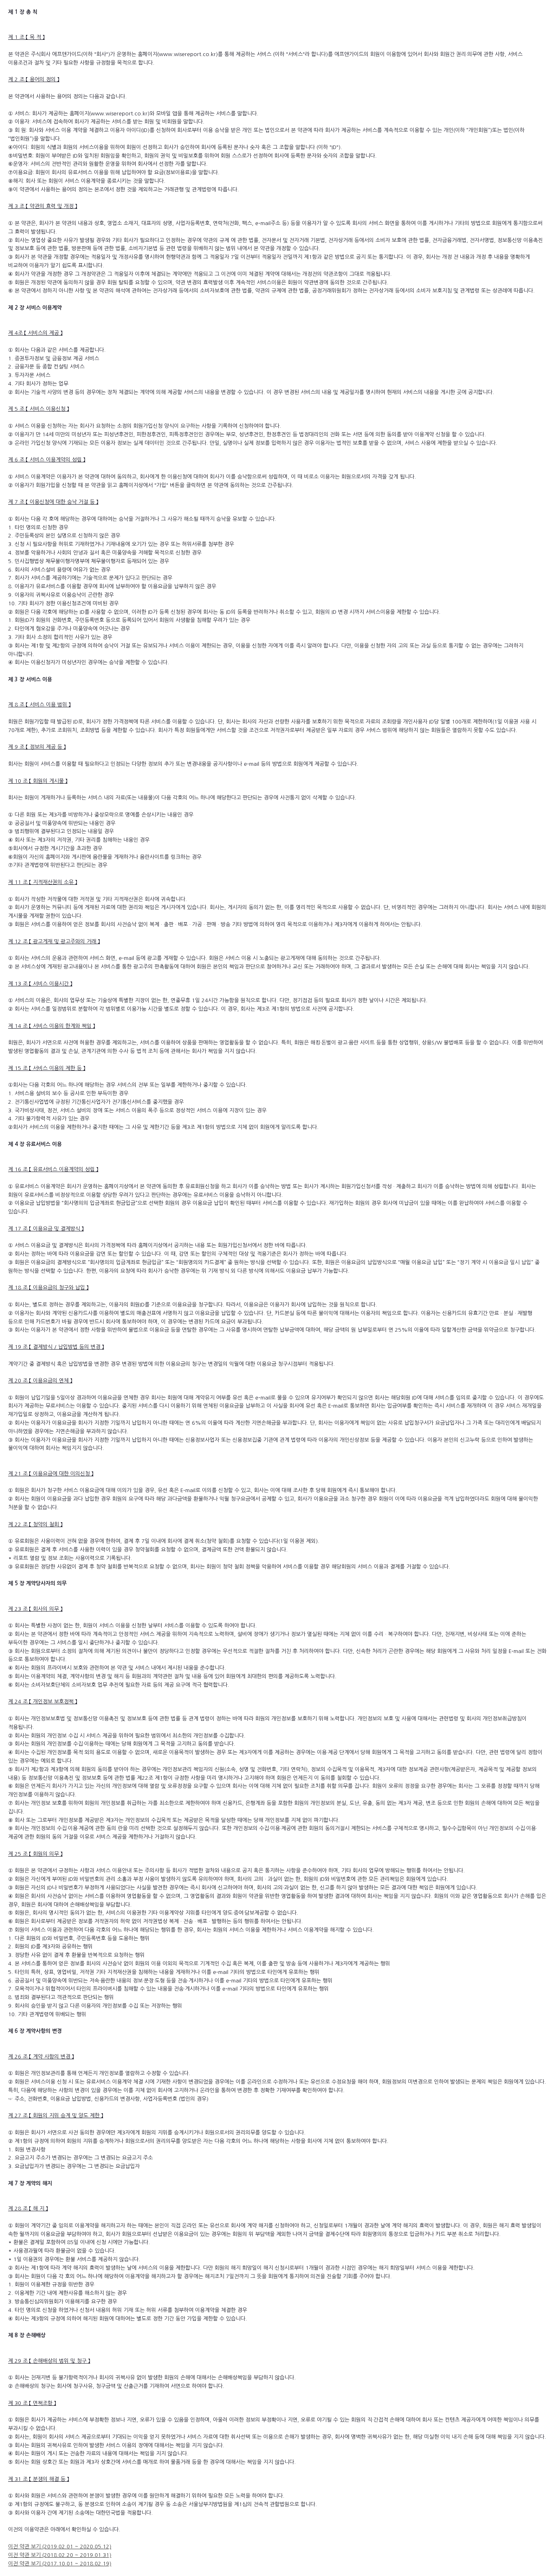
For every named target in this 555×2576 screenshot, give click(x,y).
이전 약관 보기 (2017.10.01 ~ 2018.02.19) (60, 2564)
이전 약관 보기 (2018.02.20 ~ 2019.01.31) (60, 2555)
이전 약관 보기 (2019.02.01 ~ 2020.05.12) (60, 2547)
